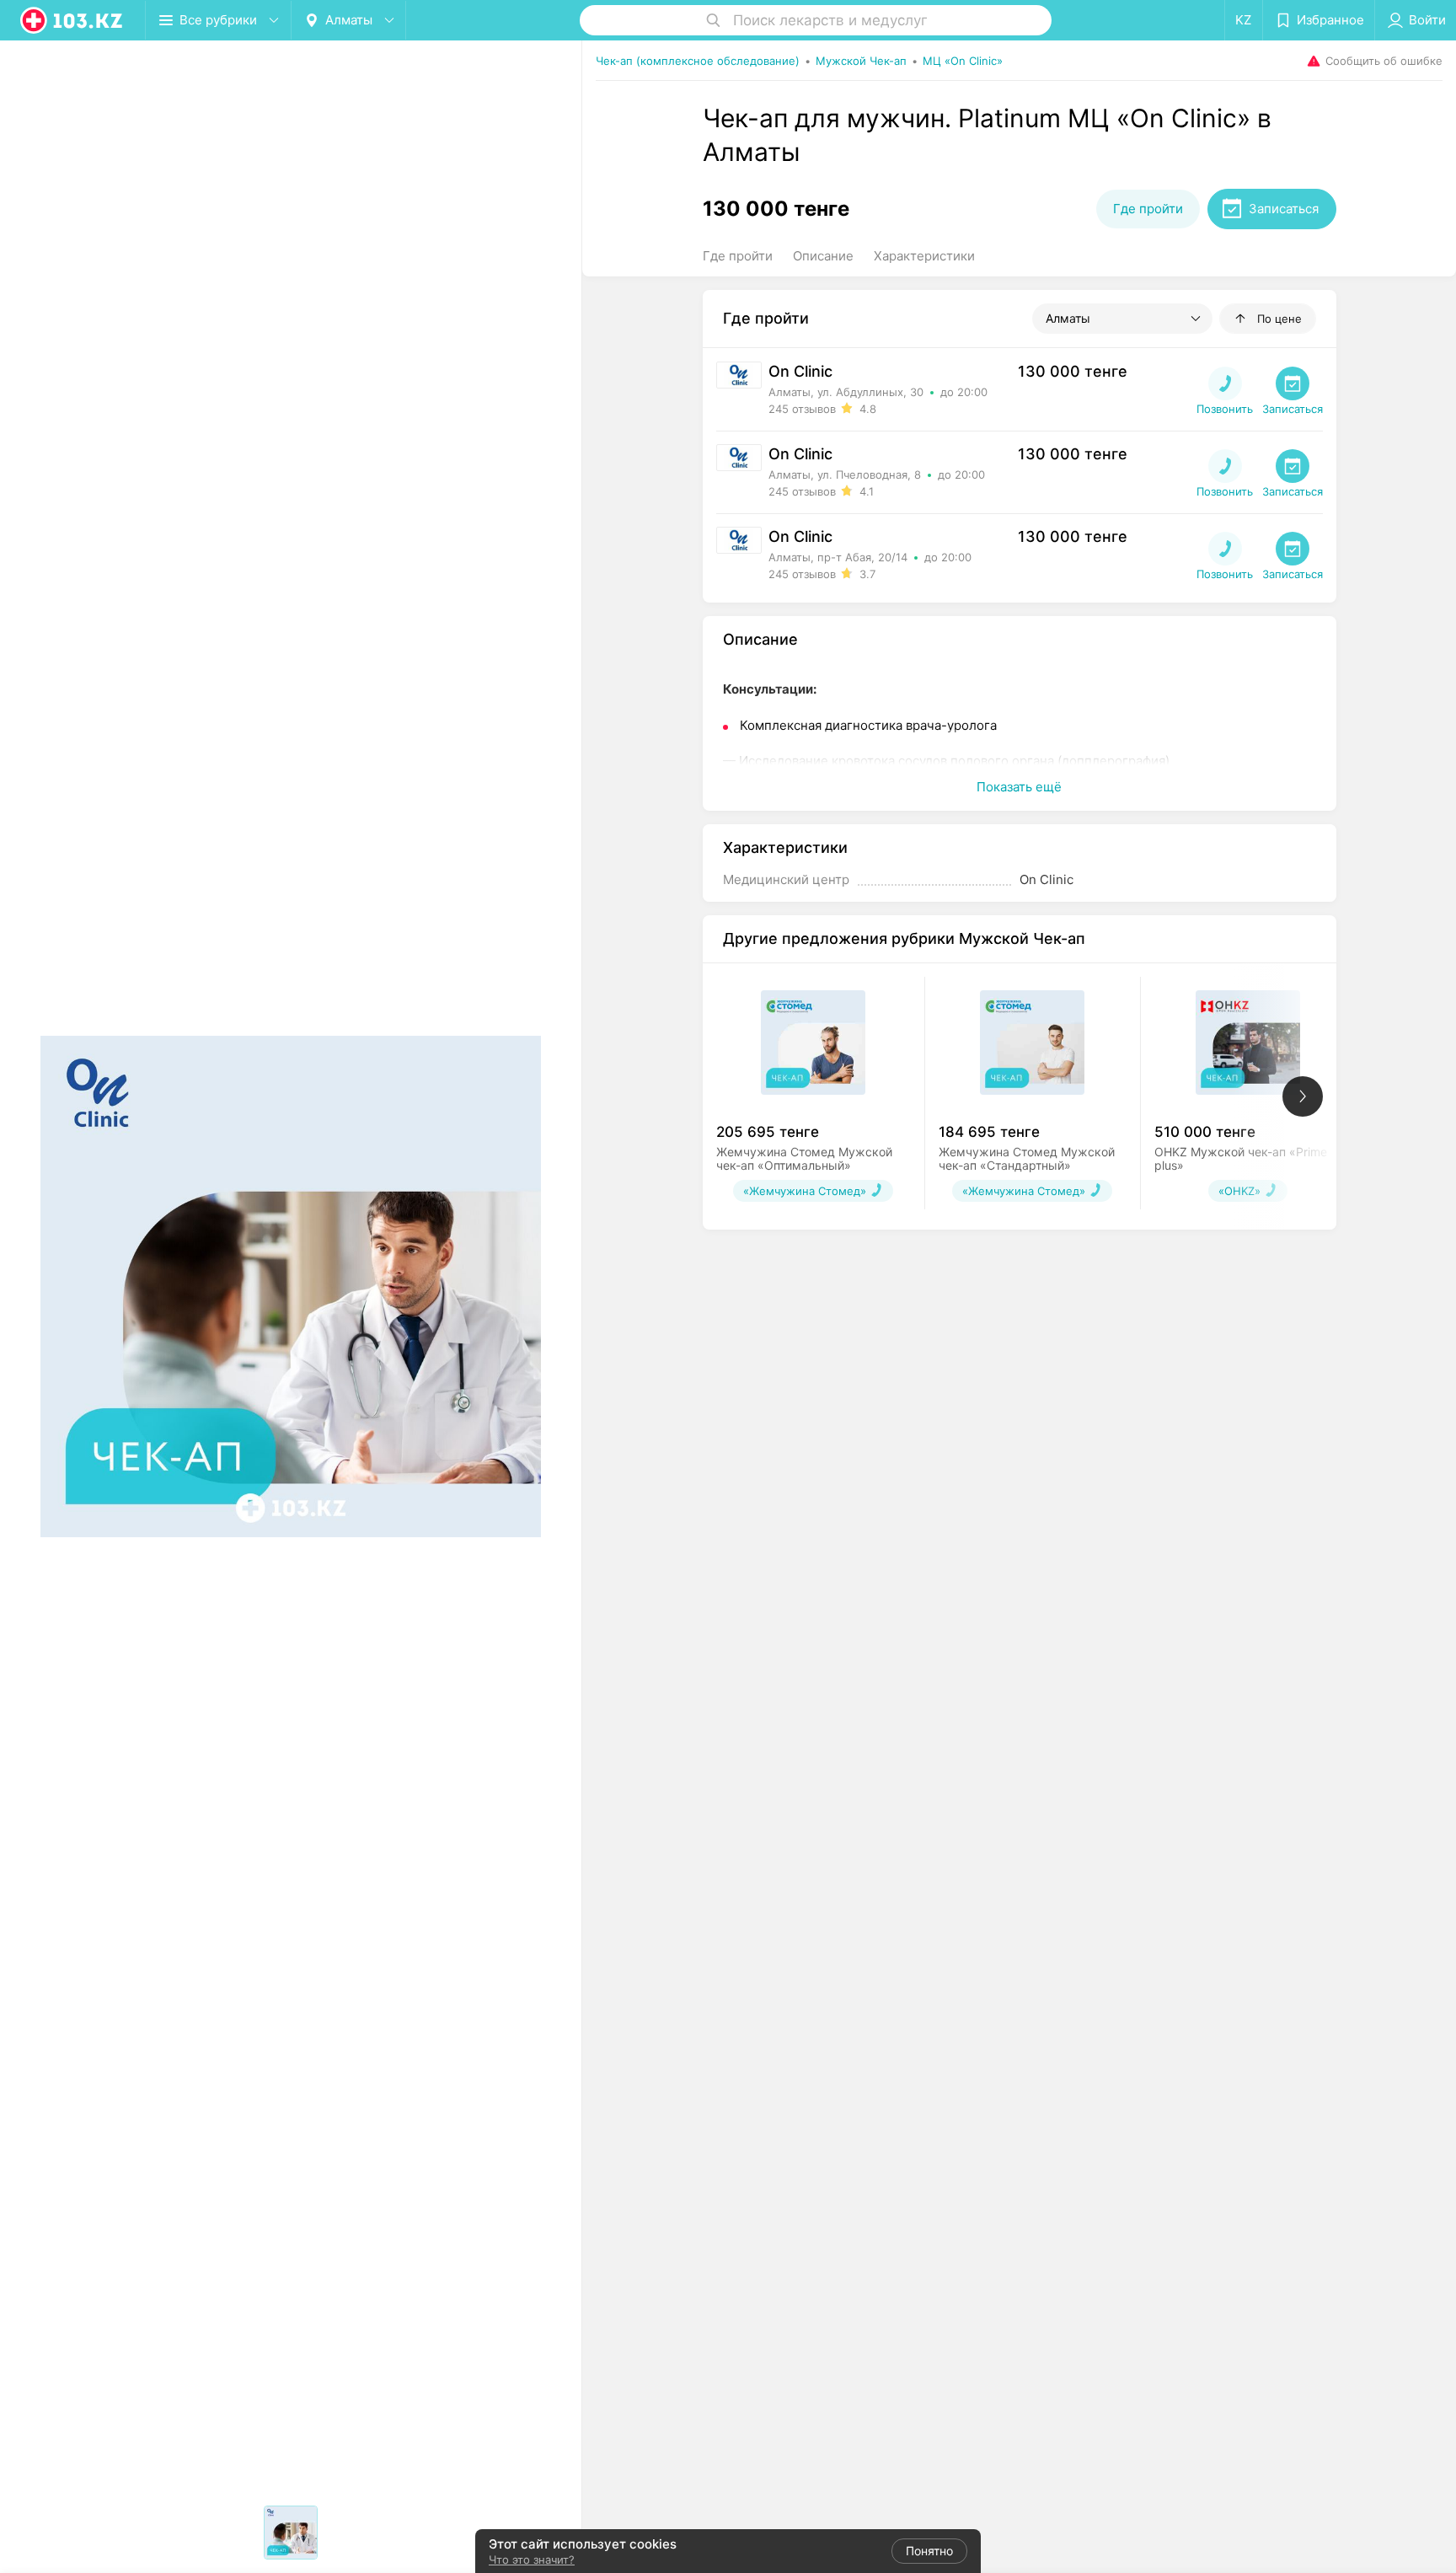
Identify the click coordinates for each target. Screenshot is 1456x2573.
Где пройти (738, 256)
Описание (823, 256)
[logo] (72, 20)
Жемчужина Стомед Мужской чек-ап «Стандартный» (1027, 1158)
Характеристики (924, 256)
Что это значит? (532, 2560)
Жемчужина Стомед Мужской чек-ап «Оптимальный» (804, 1158)
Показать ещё (1019, 787)
